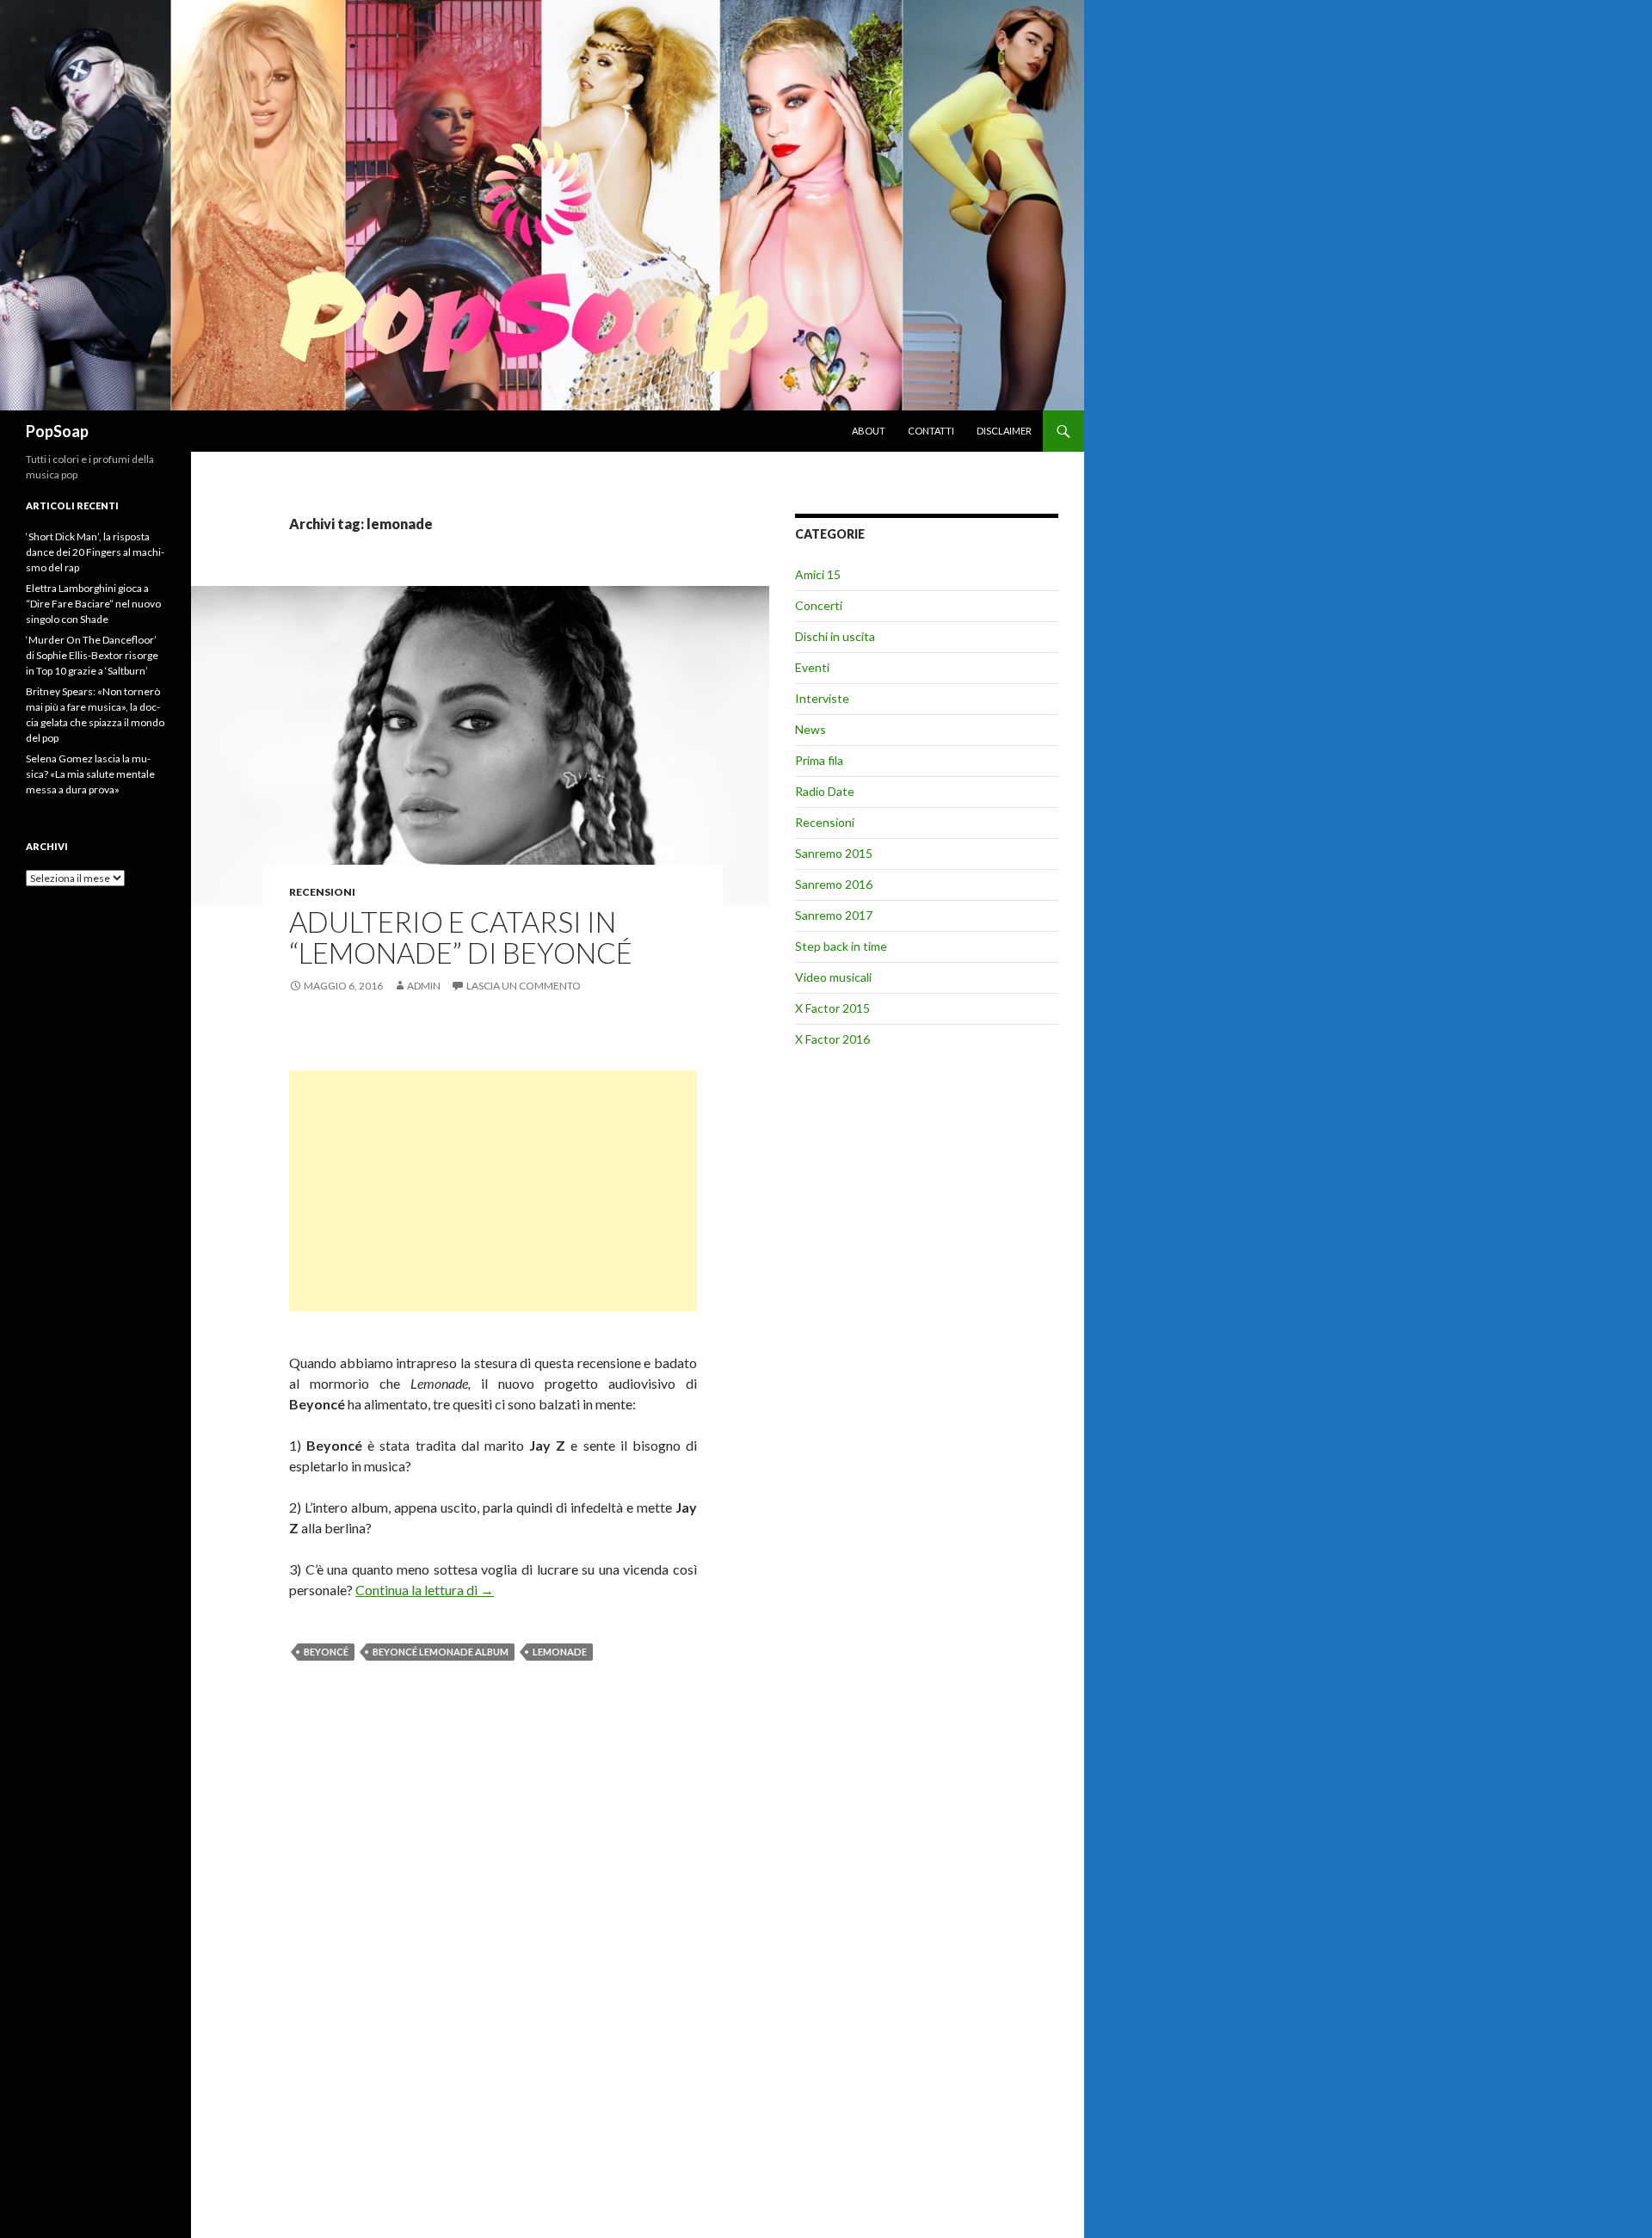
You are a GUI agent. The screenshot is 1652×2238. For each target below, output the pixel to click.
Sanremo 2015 (834, 853)
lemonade (560, 1652)
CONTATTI (931, 431)
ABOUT (869, 431)
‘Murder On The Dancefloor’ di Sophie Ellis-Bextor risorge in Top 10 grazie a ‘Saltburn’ (92, 655)
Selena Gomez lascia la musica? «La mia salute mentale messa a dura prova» (90, 774)
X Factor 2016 (832, 1039)
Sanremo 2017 (834, 915)
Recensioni (322, 892)
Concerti (819, 605)
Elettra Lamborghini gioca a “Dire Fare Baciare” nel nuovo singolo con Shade (93, 604)
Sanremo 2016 (834, 884)
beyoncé (326, 1652)
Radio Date (825, 791)
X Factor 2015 (832, 1008)
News (811, 729)
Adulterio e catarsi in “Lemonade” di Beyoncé (461, 937)
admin (424, 986)
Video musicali (833, 977)
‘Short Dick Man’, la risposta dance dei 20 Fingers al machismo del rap (95, 552)
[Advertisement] (493, 1191)
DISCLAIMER (1004, 431)
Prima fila (819, 760)
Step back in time (841, 946)
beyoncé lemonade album (441, 1652)
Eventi (812, 667)
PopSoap (57, 431)
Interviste (822, 698)
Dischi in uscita (835, 636)
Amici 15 (818, 574)
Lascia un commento (524, 986)
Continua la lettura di (425, 1590)
